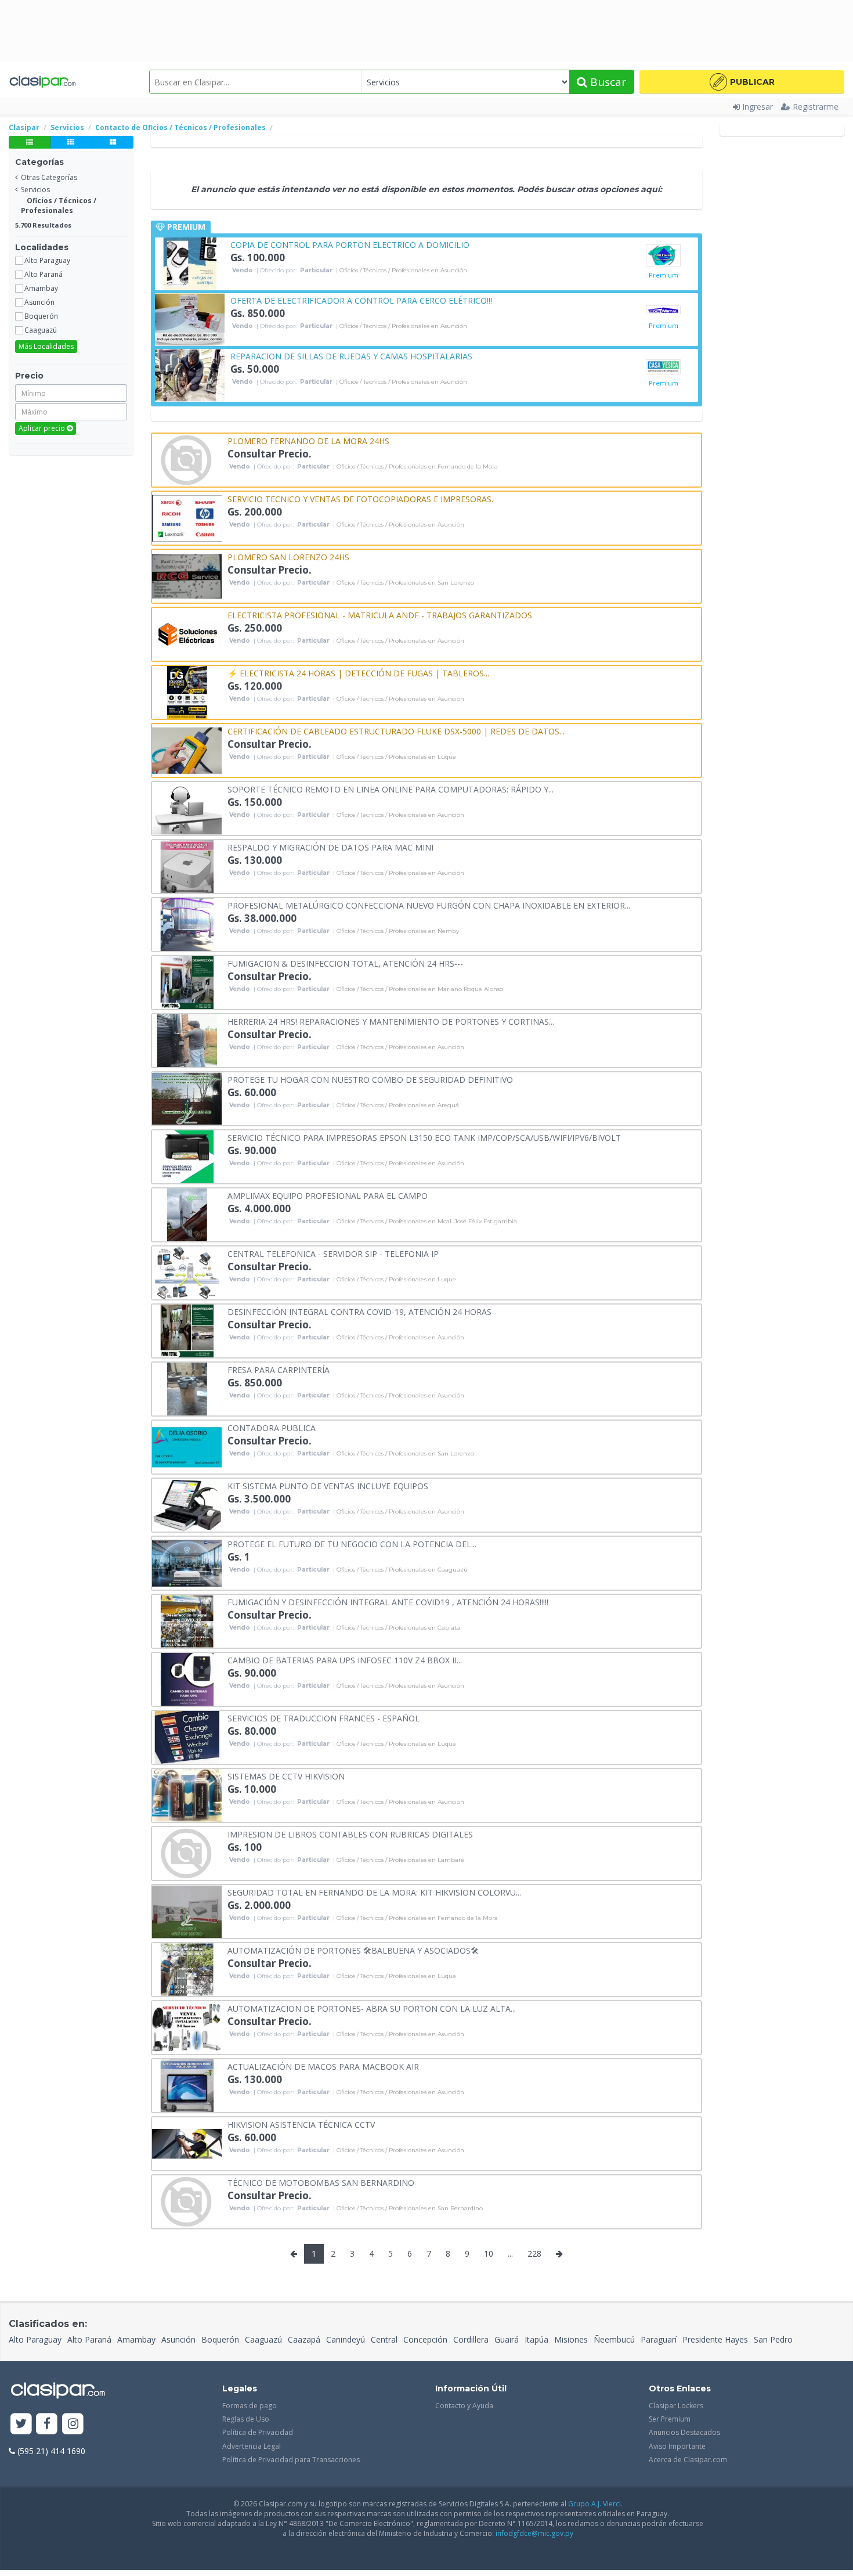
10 (489, 2253)
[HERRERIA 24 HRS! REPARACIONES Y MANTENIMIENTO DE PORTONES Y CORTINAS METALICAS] (187, 1040)
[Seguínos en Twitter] (21, 2424)
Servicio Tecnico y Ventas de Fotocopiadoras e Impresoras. (360, 498)
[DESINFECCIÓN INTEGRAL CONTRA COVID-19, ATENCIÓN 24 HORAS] (187, 1330)
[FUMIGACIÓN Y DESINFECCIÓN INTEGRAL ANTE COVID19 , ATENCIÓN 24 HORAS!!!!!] (187, 1620)
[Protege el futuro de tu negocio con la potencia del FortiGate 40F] (187, 1562)
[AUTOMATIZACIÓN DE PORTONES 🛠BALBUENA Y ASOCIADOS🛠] (187, 1968)
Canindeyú (346, 2339)
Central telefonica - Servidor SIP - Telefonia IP (333, 1253)
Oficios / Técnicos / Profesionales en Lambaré (400, 1860)
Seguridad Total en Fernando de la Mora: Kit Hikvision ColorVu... (374, 1892)
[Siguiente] (559, 2254)
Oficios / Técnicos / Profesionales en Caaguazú (402, 1570)
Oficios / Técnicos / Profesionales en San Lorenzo (405, 583)
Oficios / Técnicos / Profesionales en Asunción (403, 271)
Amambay (136, 2339)
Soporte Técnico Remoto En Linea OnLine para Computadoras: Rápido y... (391, 789)
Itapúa (536, 2339)
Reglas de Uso (246, 2419)
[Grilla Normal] (71, 142)
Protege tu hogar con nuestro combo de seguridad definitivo (370, 1079)
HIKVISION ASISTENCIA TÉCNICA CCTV (301, 2124)
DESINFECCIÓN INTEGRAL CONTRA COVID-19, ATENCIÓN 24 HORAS (359, 1311)
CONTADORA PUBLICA (272, 1427)
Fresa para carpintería (279, 1369)
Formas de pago (250, 2406)
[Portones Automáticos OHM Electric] (663, 255)
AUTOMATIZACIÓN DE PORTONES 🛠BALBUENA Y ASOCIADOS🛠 (353, 1950)
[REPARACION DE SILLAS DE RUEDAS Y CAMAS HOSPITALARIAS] (190, 374)
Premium (664, 275)
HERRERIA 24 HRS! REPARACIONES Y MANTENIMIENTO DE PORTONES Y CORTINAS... (391, 1021)
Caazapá (304, 2339)
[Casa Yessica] (663, 367)
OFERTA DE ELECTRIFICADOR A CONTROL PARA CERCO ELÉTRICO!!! (361, 300)
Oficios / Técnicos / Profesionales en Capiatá (398, 1628)
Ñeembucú (614, 2339)
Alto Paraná (89, 2339)
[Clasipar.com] (42, 82)
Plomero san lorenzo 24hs (288, 556)
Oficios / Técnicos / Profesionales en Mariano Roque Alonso (420, 989)
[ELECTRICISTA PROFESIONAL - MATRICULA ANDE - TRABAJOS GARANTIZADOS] (187, 633)
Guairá (507, 2339)
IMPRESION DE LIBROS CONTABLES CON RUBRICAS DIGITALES (350, 1834)
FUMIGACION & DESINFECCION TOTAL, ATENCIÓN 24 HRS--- (345, 963)
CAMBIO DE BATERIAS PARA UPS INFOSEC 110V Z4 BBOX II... (345, 1660)
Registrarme (816, 107)
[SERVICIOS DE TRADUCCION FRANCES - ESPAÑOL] (187, 1736)
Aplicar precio (43, 428)
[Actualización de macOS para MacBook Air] (187, 2085)
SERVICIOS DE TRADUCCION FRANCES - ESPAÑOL (324, 1718)
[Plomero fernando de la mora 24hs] (187, 459)
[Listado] (30, 142)
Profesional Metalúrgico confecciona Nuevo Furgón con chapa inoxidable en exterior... (429, 905)
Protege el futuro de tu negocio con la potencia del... (352, 1543)
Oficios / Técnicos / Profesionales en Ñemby (398, 931)
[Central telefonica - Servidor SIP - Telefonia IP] (187, 1272)
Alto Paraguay (35, 2339)
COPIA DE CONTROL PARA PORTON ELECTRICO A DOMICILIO (350, 244)
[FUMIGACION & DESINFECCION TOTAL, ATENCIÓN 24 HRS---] (187, 981)
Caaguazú (263, 2339)
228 (534, 2253)
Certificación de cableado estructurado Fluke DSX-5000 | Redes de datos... (396, 731)
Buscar (607, 82)
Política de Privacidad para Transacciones (291, 2460)
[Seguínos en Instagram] (73, 2424)
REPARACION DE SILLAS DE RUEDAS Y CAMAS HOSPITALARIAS (351, 356)
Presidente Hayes (715, 2339)
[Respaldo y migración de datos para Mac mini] (187, 865)
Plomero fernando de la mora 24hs (308, 440)
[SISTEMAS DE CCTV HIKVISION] (187, 1794)
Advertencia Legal (252, 2446)
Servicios (35, 190)
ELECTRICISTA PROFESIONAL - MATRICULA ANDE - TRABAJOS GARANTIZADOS (380, 615)
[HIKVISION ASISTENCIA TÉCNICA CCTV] (187, 2143)
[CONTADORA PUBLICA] (187, 1446)
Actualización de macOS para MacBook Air (323, 2066)
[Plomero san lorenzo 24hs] (187, 575)
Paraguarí (659, 2339)
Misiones (571, 2339)
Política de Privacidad (258, 2432)
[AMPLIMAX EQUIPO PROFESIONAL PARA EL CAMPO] (187, 1214)
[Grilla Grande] (113, 142)
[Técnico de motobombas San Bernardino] (187, 2201)
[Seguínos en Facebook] (47, 2424)
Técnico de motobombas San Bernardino (321, 2182)
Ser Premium (670, 2419)
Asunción (178, 2339)
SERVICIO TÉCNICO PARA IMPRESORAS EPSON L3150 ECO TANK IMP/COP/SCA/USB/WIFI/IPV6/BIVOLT (424, 1137)
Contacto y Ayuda (464, 2406)
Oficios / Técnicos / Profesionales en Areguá (398, 1105)
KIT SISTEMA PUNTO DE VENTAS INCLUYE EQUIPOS (328, 1485)
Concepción (425, 2339)
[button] (742, 82)
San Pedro (773, 2339)
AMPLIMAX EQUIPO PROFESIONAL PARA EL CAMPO (328, 1195)
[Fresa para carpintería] (187, 1388)
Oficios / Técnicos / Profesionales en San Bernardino (410, 2208)
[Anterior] (294, 2254)
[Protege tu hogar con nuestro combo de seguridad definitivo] (187, 1098)
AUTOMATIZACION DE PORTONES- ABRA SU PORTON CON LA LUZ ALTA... (372, 2008)
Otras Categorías (49, 177)
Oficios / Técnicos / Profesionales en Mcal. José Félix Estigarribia (427, 1222)
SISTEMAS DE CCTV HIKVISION (286, 1776)
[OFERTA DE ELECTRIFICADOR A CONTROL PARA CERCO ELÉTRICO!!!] (190, 318)
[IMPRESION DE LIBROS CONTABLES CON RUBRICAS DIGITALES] (187, 1852)
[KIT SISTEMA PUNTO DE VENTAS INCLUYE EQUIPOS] (187, 1504)
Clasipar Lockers (676, 2406)
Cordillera (471, 2339)
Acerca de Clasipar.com (688, 2460)
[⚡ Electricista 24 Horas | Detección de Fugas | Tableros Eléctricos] (187, 691)
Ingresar (758, 107)
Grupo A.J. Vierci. (595, 2504)
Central (384, 2339)
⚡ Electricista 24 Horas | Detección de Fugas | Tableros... (358, 673)
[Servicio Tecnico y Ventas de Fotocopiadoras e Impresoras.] (187, 517)
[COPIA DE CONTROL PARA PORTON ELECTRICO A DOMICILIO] (190, 263)
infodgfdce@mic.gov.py (534, 2533)
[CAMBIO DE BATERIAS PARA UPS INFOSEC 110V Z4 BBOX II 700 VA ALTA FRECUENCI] (187, 1678)
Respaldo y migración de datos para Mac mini (330, 847)
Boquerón (220, 2339)
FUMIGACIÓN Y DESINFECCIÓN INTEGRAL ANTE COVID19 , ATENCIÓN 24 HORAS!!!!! (388, 1602)
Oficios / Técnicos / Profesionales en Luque (396, 757)
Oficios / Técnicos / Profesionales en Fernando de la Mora (417, 467)
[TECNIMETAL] (663, 311)
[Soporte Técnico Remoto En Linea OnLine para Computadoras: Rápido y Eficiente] (187, 807)
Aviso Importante (677, 2446)
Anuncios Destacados (684, 2432)
